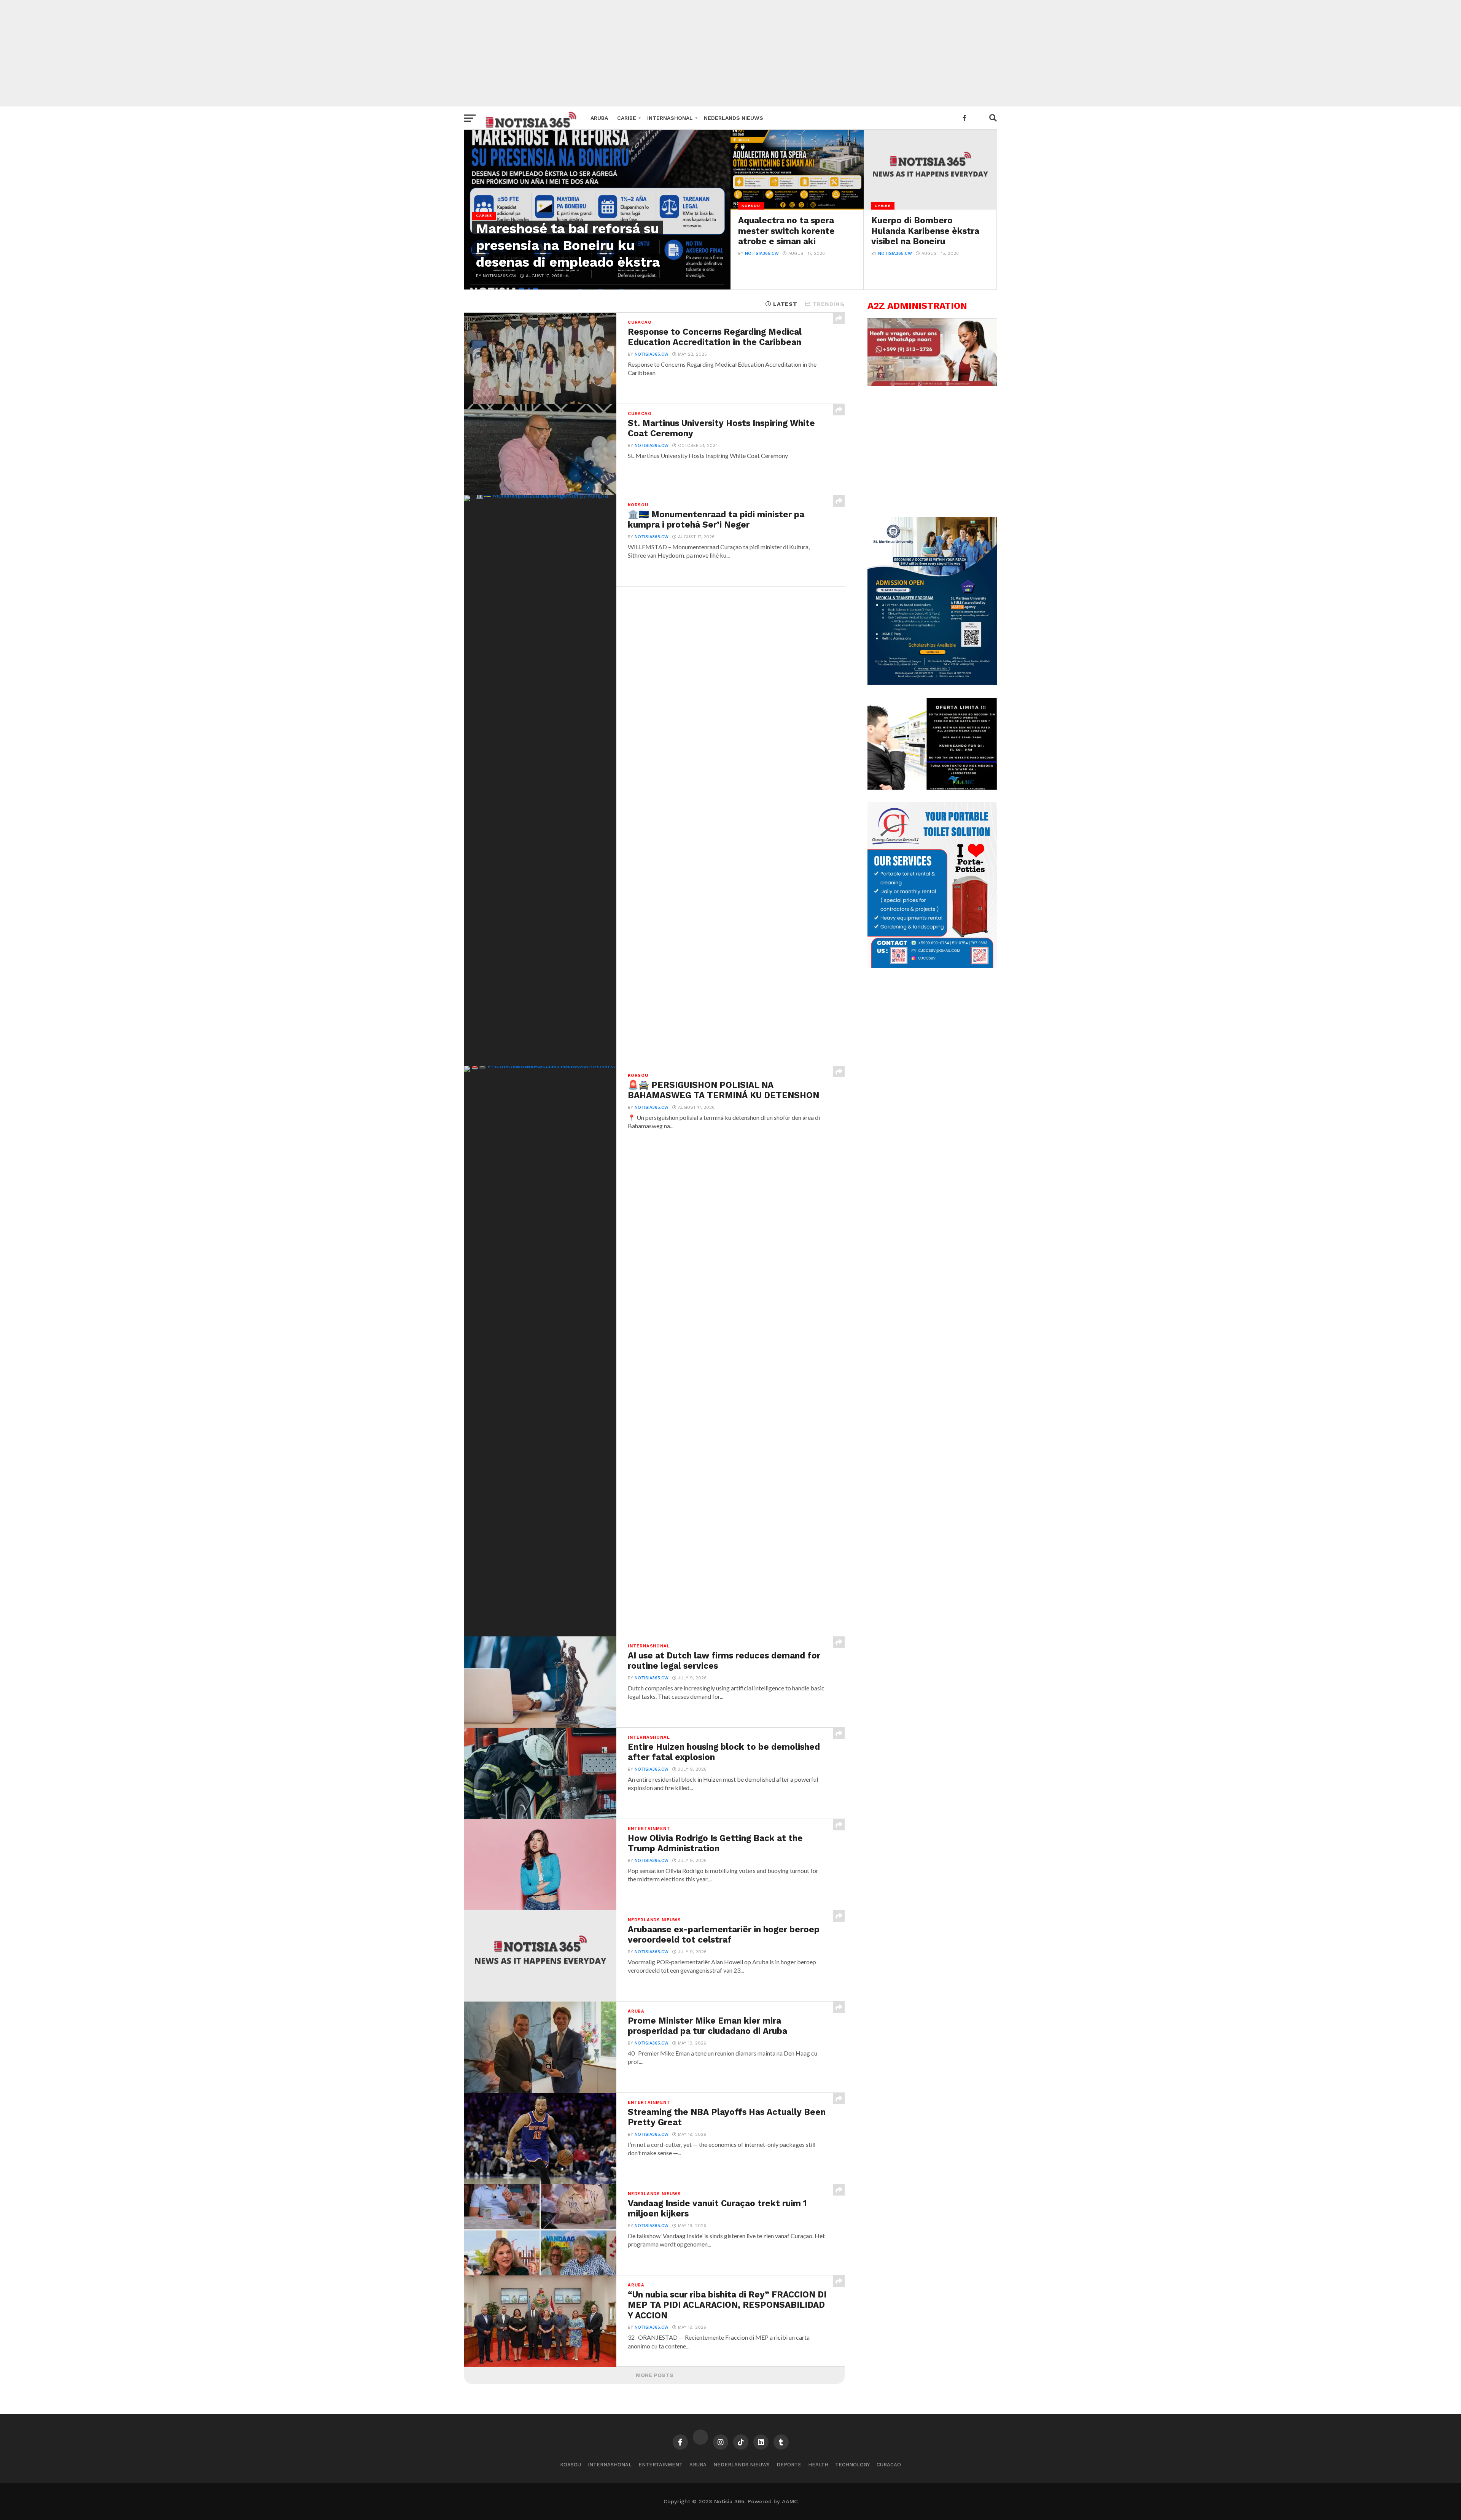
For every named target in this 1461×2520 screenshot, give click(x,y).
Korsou (571, 2465)
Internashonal (670, 118)
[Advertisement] (730, 53)
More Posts (655, 2375)
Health (818, 2465)
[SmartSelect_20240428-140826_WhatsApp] (932, 384)
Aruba (599, 118)
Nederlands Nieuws (734, 118)
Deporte (789, 2465)
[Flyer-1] (932, 966)
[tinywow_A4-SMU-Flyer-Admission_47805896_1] (932, 683)
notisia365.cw (762, 254)
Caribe (627, 118)
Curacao (889, 2465)
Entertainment (660, 2465)
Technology (852, 2465)
